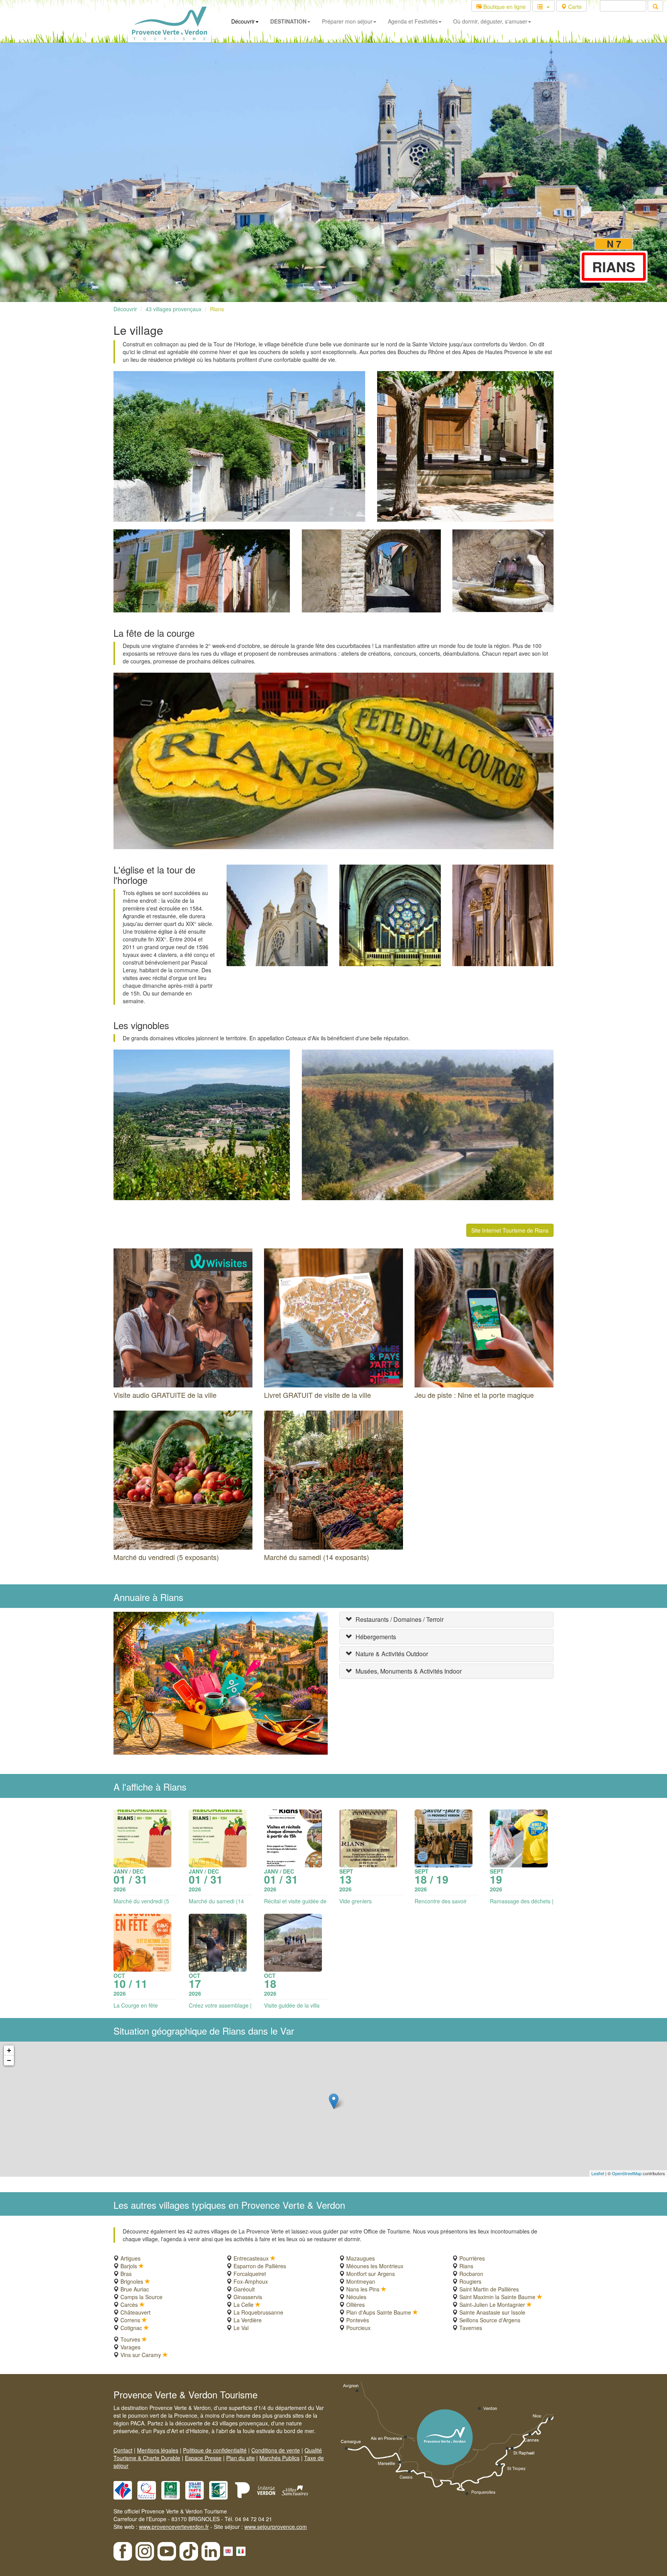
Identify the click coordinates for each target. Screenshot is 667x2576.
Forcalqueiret (250, 2274)
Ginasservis (248, 2297)
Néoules (356, 2297)
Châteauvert (135, 2312)
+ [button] (9, 2050)
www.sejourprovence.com (276, 2527)
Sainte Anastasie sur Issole (492, 2312)
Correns (130, 2320)
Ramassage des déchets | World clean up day (522, 1905)
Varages (130, 2347)
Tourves (130, 2339)
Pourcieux (358, 2328)
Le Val (241, 2328)
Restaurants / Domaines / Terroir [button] (400, 1619)
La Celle (244, 2305)
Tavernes (471, 2328)
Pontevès (358, 2320)
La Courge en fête (136, 2005)
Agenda (413, 21)
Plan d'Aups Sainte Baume (379, 2312)
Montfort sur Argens (371, 2274)
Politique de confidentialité (215, 2450)
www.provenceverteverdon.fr (174, 2527)
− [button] (9, 2060)
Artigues (130, 2258)
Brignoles (132, 2281)
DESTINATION (288, 21)
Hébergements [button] (376, 1637)
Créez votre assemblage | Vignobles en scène (220, 2009)
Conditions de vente (276, 2450)
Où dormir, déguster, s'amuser (490, 21)
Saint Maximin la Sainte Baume (497, 2297)
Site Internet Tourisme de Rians (510, 1230)
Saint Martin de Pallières (489, 2289)
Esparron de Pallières (260, 2266)
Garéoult (244, 2289)
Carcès (129, 2305)
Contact (123, 2450)
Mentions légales (158, 2450)
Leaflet (598, 2173)
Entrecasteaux (251, 2258)
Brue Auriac (135, 2289)
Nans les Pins (363, 2289)
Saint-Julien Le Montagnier (492, 2305)
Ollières (356, 2305)
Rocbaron (471, 2274)
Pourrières (472, 2258)
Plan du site (240, 2458)
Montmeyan (361, 2281)
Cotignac (131, 2328)
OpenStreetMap (627, 2173)
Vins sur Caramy (141, 2355)
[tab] (446, 1620)
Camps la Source (141, 2297)
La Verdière (248, 2320)
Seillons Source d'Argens (490, 2320)
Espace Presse (203, 2458)
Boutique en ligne (504, 7)
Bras (126, 2274)
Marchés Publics (279, 2458)
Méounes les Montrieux (375, 2266)
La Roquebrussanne (258, 2312)
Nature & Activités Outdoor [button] (392, 1654)
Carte (574, 7)
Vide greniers (356, 1901)
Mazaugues (361, 2258)
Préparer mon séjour (347, 21)
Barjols (129, 2266)
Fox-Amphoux (251, 2281)
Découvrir (243, 21)
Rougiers (470, 2281)
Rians (217, 309)
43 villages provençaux (174, 309)
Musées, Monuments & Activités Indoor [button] (409, 1671)
